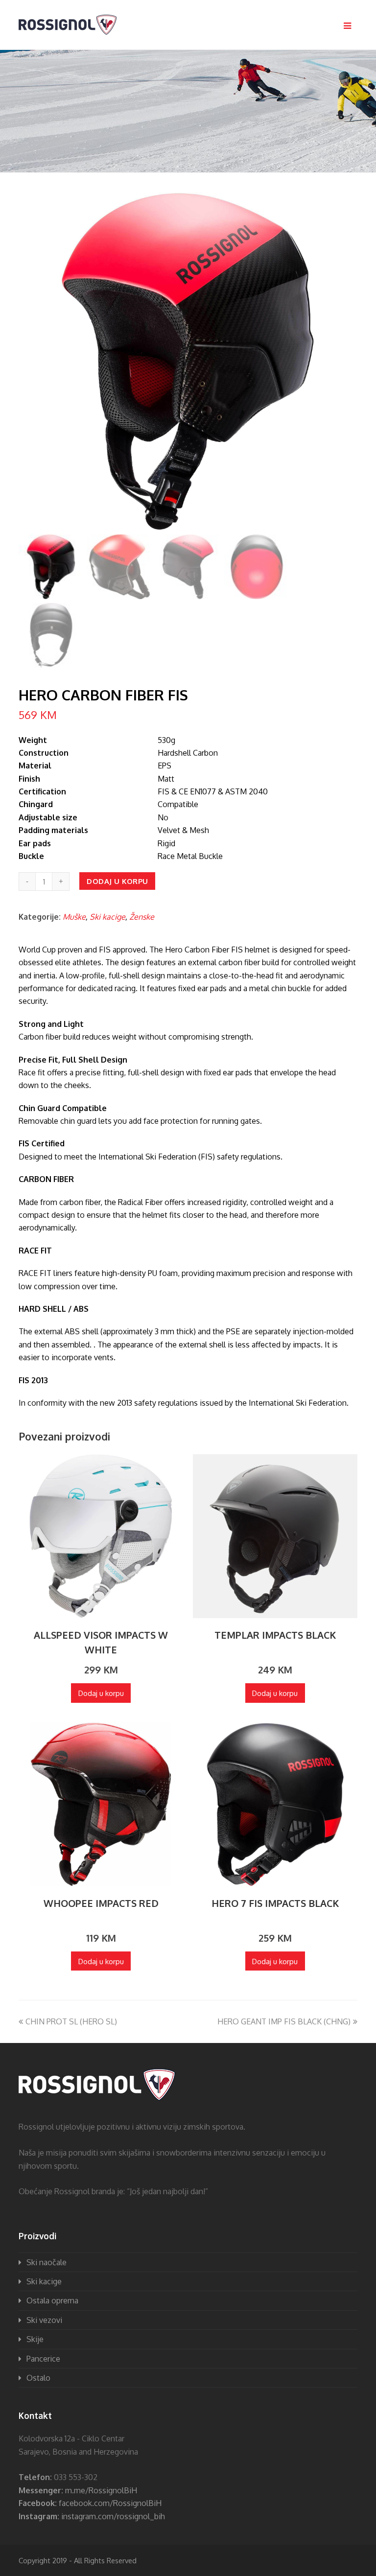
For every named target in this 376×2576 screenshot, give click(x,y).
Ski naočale (47, 2262)
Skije (35, 2339)
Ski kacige (107, 917)
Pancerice (43, 2359)
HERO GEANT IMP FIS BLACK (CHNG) (284, 2021)
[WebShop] (68, 24)
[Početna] (97, 2101)
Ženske (142, 917)
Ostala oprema (52, 2300)
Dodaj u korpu (117, 881)
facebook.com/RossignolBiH (110, 2503)
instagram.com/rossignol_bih (113, 2516)
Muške (74, 917)
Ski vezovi (44, 2320)
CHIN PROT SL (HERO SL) (71, 2021)
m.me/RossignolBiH (101, 2490)
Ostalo (38, 2378)
